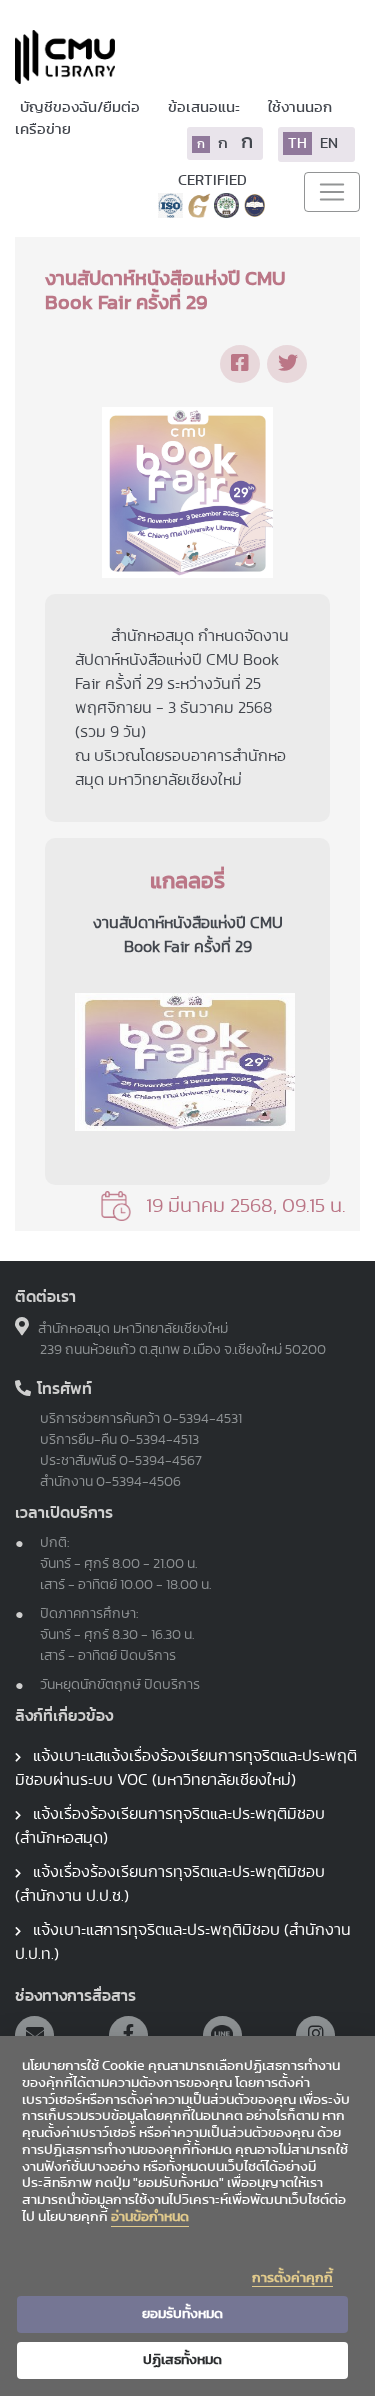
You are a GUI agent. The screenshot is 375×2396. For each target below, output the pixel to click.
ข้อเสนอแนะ (205, 107)
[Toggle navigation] (332, 192)
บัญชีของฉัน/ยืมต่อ (81, 107)
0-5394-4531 (202, 1419)
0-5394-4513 (159, 1440)
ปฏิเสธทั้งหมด (182, 2360)
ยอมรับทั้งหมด (182, 2314)
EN (329, 143)
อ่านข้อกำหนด (150, 2217)
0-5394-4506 (138, 1482)
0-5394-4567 (160, 1461)
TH (297, 143)
